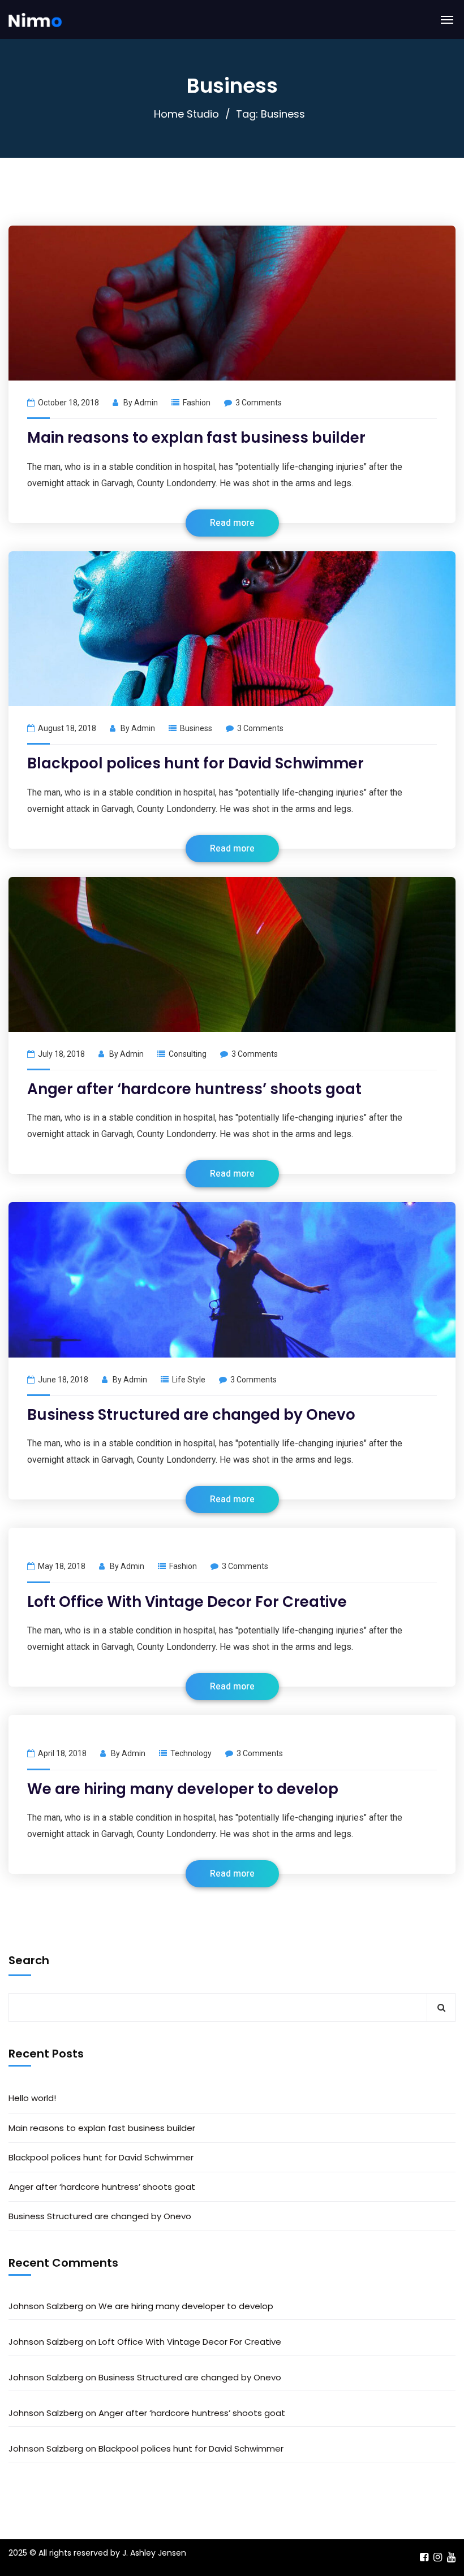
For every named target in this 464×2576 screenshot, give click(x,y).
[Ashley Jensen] (35, 20)
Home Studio (186, 114)
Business (196, 728)
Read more (232, 523)
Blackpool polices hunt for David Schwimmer (196, 763)
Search (29, 1960)
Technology (191, 1753)
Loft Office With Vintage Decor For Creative (187, 1602)
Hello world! (32, 2098)
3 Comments (259, 403)
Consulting (188, 1054)
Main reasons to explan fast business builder (196, 438)
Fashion (197, 403)
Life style (189, 1380)
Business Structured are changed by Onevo (191, 1415)
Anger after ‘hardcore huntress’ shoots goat (194, 1089)
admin (146, 403)
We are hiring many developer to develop (183, 1789)
